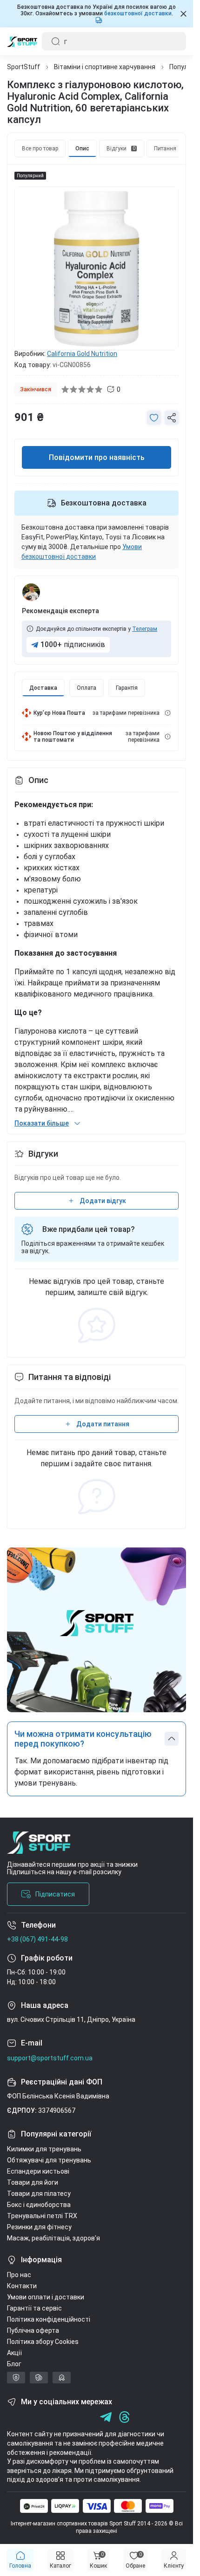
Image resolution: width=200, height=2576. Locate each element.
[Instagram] (31, 2417)
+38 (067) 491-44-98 (37, 1939)
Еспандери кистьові (38, 2171)
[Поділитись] (172, 418)
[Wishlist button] (154, 418)
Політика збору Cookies (43, 2342)
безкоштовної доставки (138, 13)
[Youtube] (50, 2417)
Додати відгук (103, 1201)
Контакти (22, 2286)
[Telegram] (87, 2417)
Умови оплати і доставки (46, 2297)
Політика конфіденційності (49, 2319)
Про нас (19, 2275)
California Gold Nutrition (82, 354)
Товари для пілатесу (39, 2194)
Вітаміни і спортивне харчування (105, 67)
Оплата (87, 688)
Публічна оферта (33, 2330)
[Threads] (124, 2417)
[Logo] (22, 41)
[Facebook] (13, 2417)
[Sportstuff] (97, 1846)
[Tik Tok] (69, 2417)
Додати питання (103, 1424)
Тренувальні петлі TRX (42, 2216)
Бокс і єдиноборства (39, 2205)
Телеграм (145, 629)
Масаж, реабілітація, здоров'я (53, 2238)
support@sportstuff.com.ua (50, 2058)
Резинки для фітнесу (39, 2227)
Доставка (43, 688)
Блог (14, 2364)
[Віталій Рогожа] (31, 592)
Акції (14, 2353)
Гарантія (127, 688)
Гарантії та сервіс (34, 2308)
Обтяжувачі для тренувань (49, 2160)
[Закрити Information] (183, 14)
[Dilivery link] (168, 713)
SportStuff (23, 67)
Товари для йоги (33, 2182)
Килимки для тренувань (44, 2149)
